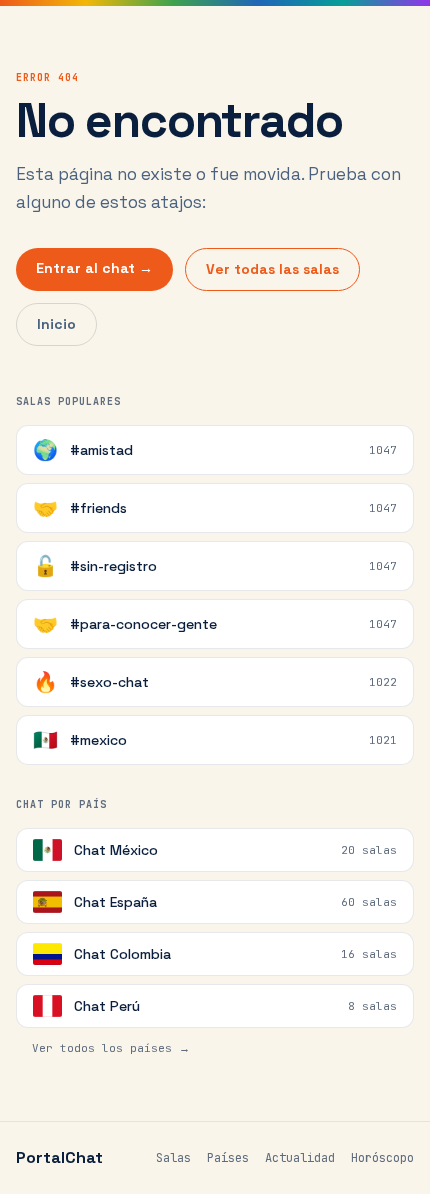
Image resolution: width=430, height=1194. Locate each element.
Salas (173, 1158)
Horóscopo (382, 1158)
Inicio (56, 324)
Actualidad (300, 1158)
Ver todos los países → (111, 1048)
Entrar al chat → (94, 268)
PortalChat (59, 1157)
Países (228, 1158)
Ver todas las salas (272, 269)
